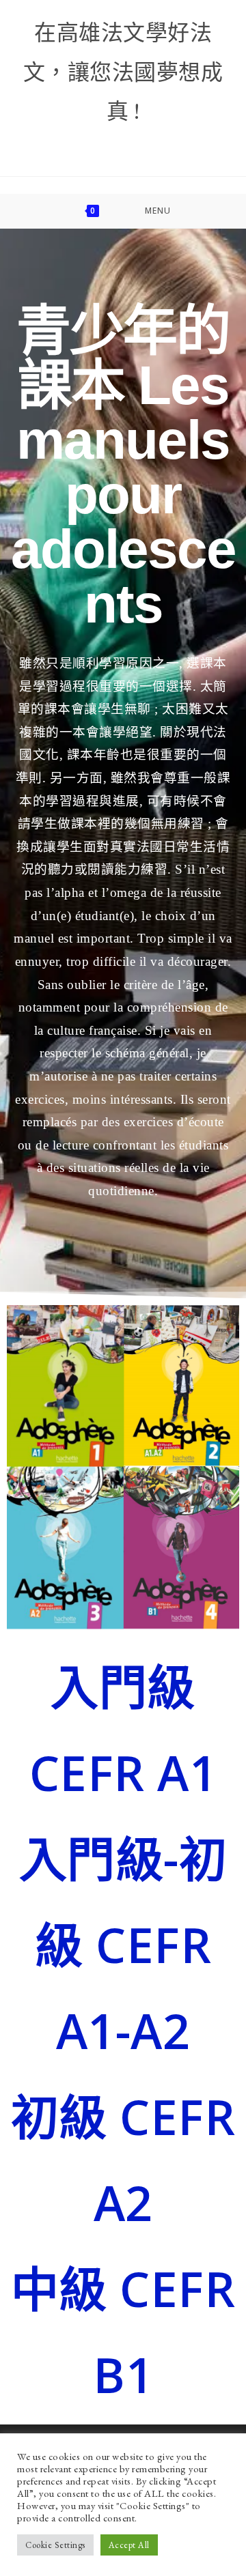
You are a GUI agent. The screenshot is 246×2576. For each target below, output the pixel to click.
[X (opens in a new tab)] (39, 145)
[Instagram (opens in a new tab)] (109, 145)
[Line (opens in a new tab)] (211, 145)
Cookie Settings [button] (55, 2545)
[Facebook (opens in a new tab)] (74, 145)
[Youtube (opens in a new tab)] (144, 145)
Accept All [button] (129, 2545)
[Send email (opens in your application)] (180, 145)
